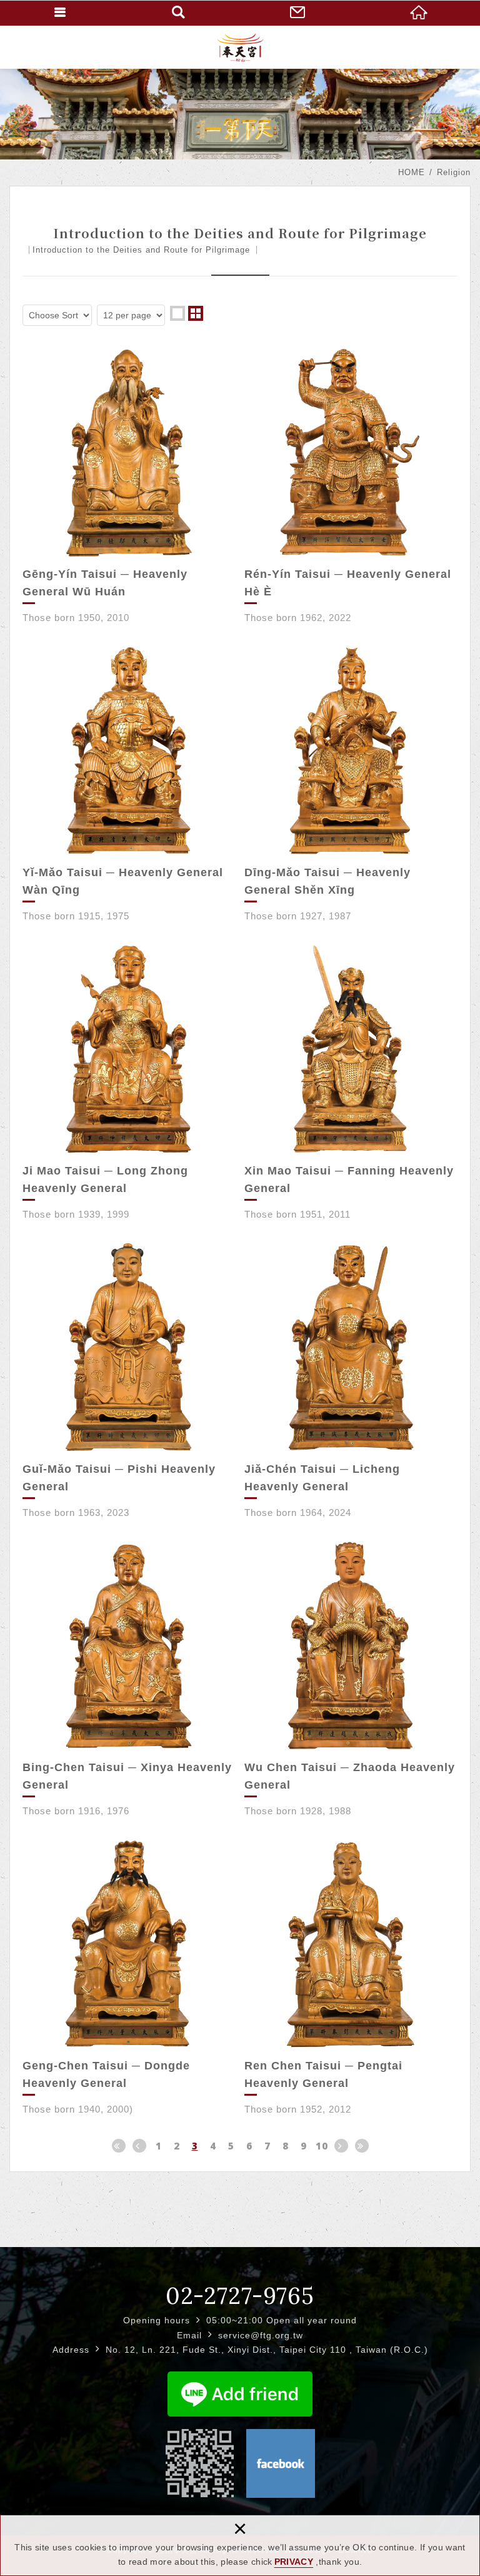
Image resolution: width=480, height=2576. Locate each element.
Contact (300, 13)
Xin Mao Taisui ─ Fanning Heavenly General (351, 1082)
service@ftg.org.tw (261, 2335)
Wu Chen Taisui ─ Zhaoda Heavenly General (351, 1679)
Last (362, 2146)
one (177, 313)
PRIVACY (294, 2562)
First (119, 2146)
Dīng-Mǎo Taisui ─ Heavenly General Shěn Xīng (351, 784)
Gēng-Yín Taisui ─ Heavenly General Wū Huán (129, 486)
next (341, 2146)
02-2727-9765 (240, 2296)
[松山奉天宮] (240, 47)
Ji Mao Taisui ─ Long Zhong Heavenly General (129, 1082)
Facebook (281, 2463)
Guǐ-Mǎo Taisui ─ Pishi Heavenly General (129, 1381)
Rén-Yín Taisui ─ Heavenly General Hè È (351, 486)
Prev (139, 2146)
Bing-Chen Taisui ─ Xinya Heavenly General (129, 1679)
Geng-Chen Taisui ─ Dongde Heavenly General (129, 1977)
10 (322, 2146)
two (196, 313)
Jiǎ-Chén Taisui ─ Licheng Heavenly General (351, 1381)
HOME (420, 13)
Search (180, 13)
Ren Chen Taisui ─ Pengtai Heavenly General (351, 1977)
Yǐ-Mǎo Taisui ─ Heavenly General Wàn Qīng (129, 784)
